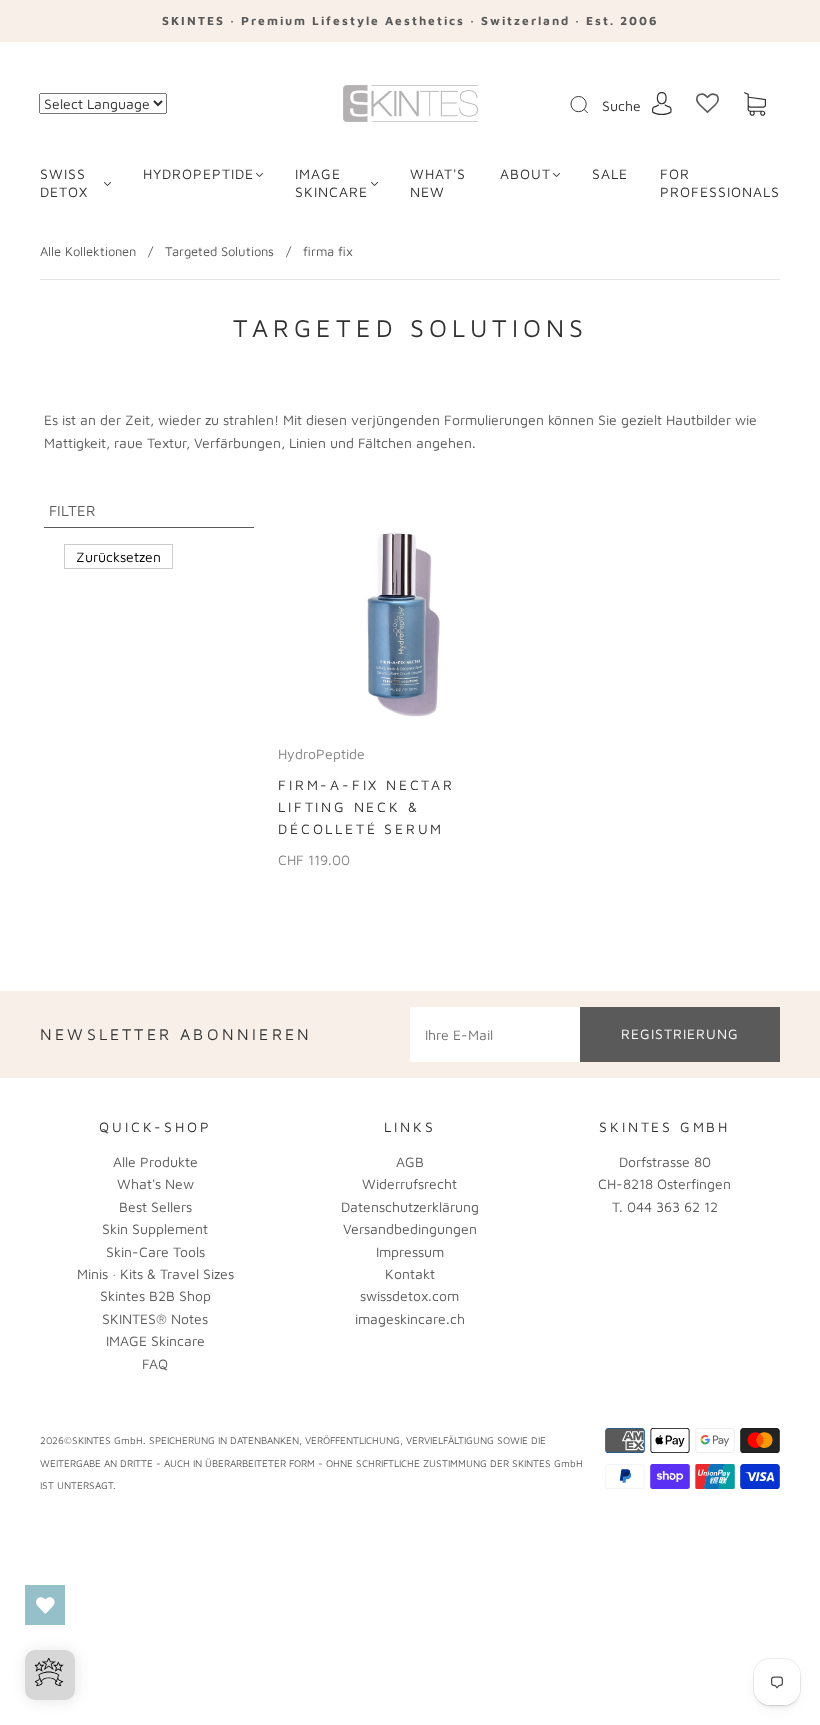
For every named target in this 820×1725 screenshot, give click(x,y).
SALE (610, 173)
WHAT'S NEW (438, 182)
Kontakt (410, 1273)
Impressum (410, 1251)
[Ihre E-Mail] (495, 1034)
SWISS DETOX (64, 182)
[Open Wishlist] (45, 1605)
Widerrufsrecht (409, 1183)
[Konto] (662, 103)
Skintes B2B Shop (155, 1295)
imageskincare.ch (410, 1318)
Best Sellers (155, 1206)
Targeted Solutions (219, 251)
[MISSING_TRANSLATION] (573, 106)
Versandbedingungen (410, 1228)
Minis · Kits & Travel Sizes (155, 1273)
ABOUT (525, 173)
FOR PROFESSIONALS (720, 182)
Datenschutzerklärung (410, 1206)
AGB (410, 1161)
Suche (621, 105)
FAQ (155, 1363)
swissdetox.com (409, 1295)
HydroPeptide (198, 173)
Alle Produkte (155, 1161)
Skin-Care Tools (155, 1251)
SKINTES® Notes (155, 1318)
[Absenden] (592, 105)
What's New (155, 1183)
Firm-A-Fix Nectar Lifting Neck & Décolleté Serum (366, 807)
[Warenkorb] (755, 104)
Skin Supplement (155, 1228)
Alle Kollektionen (88, 251)
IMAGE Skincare (331, 182)
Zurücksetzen (118, 556)
